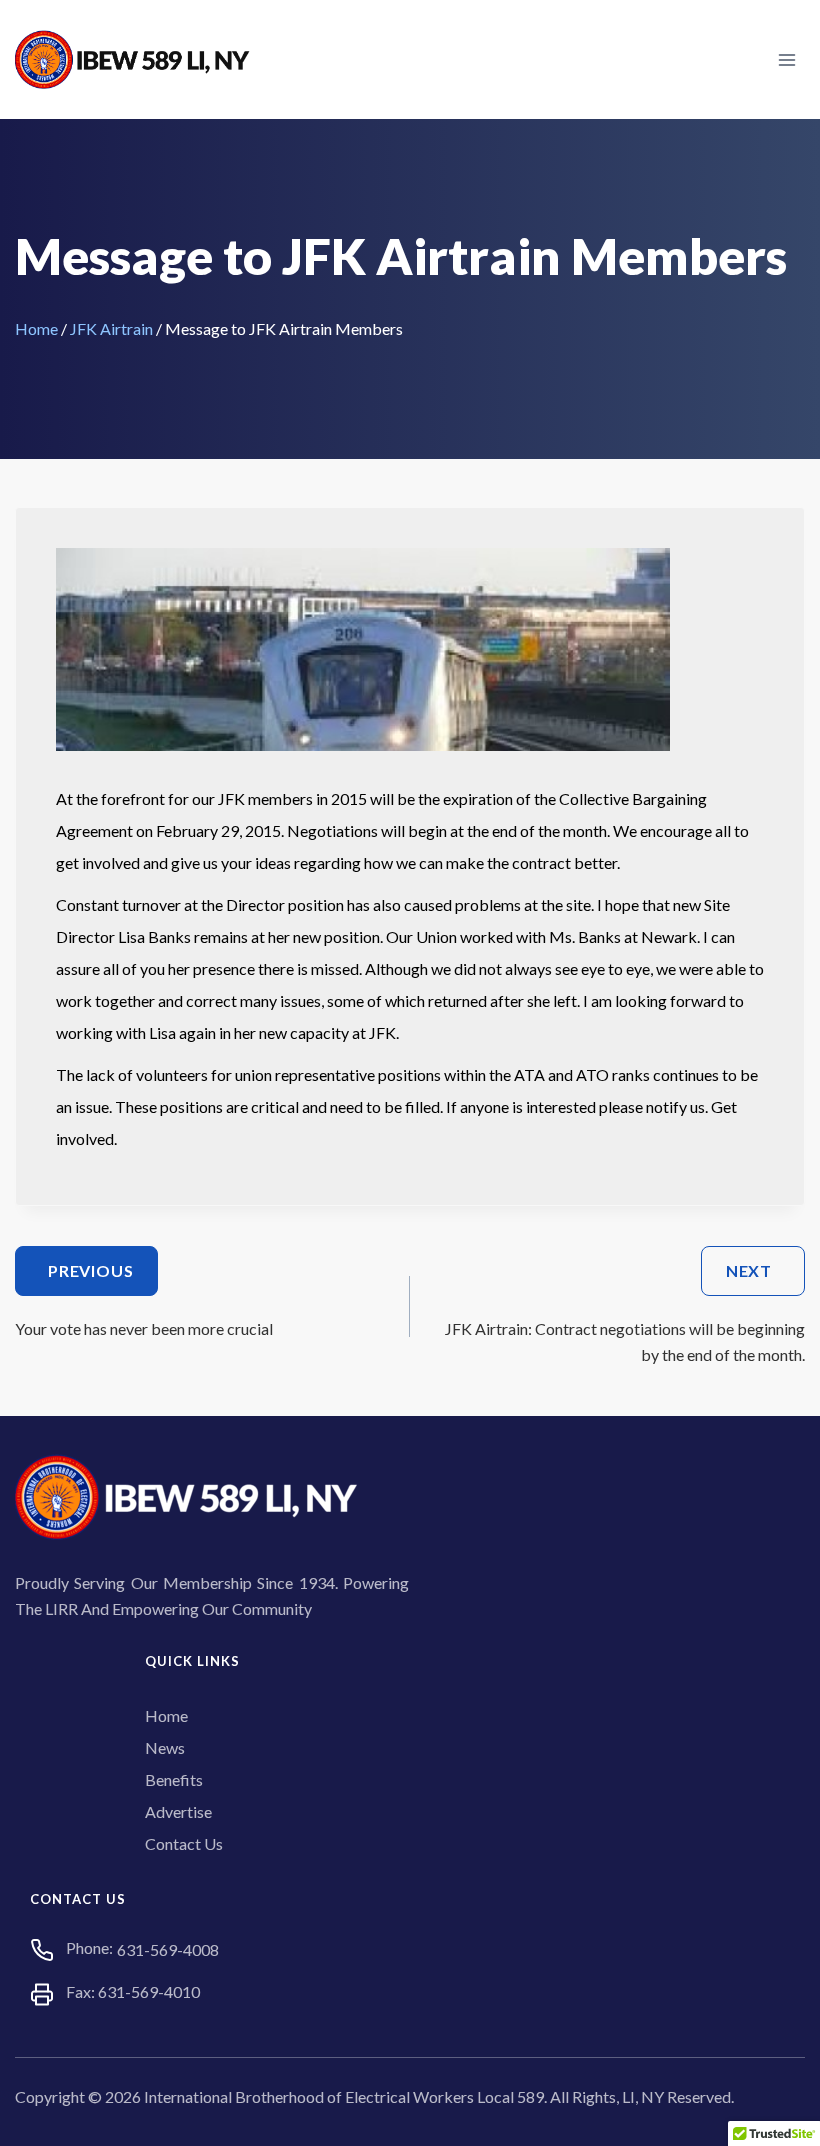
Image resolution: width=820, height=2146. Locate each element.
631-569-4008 (168, 1949)
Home (36, 328)
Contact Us (184, 1843)
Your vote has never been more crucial (144, 1299)
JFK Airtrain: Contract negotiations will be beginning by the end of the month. (625, 1312)
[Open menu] (786, 59)
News (165, 1747)
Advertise (178, 1811)
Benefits (174, 1779)
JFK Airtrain (111, 328)
